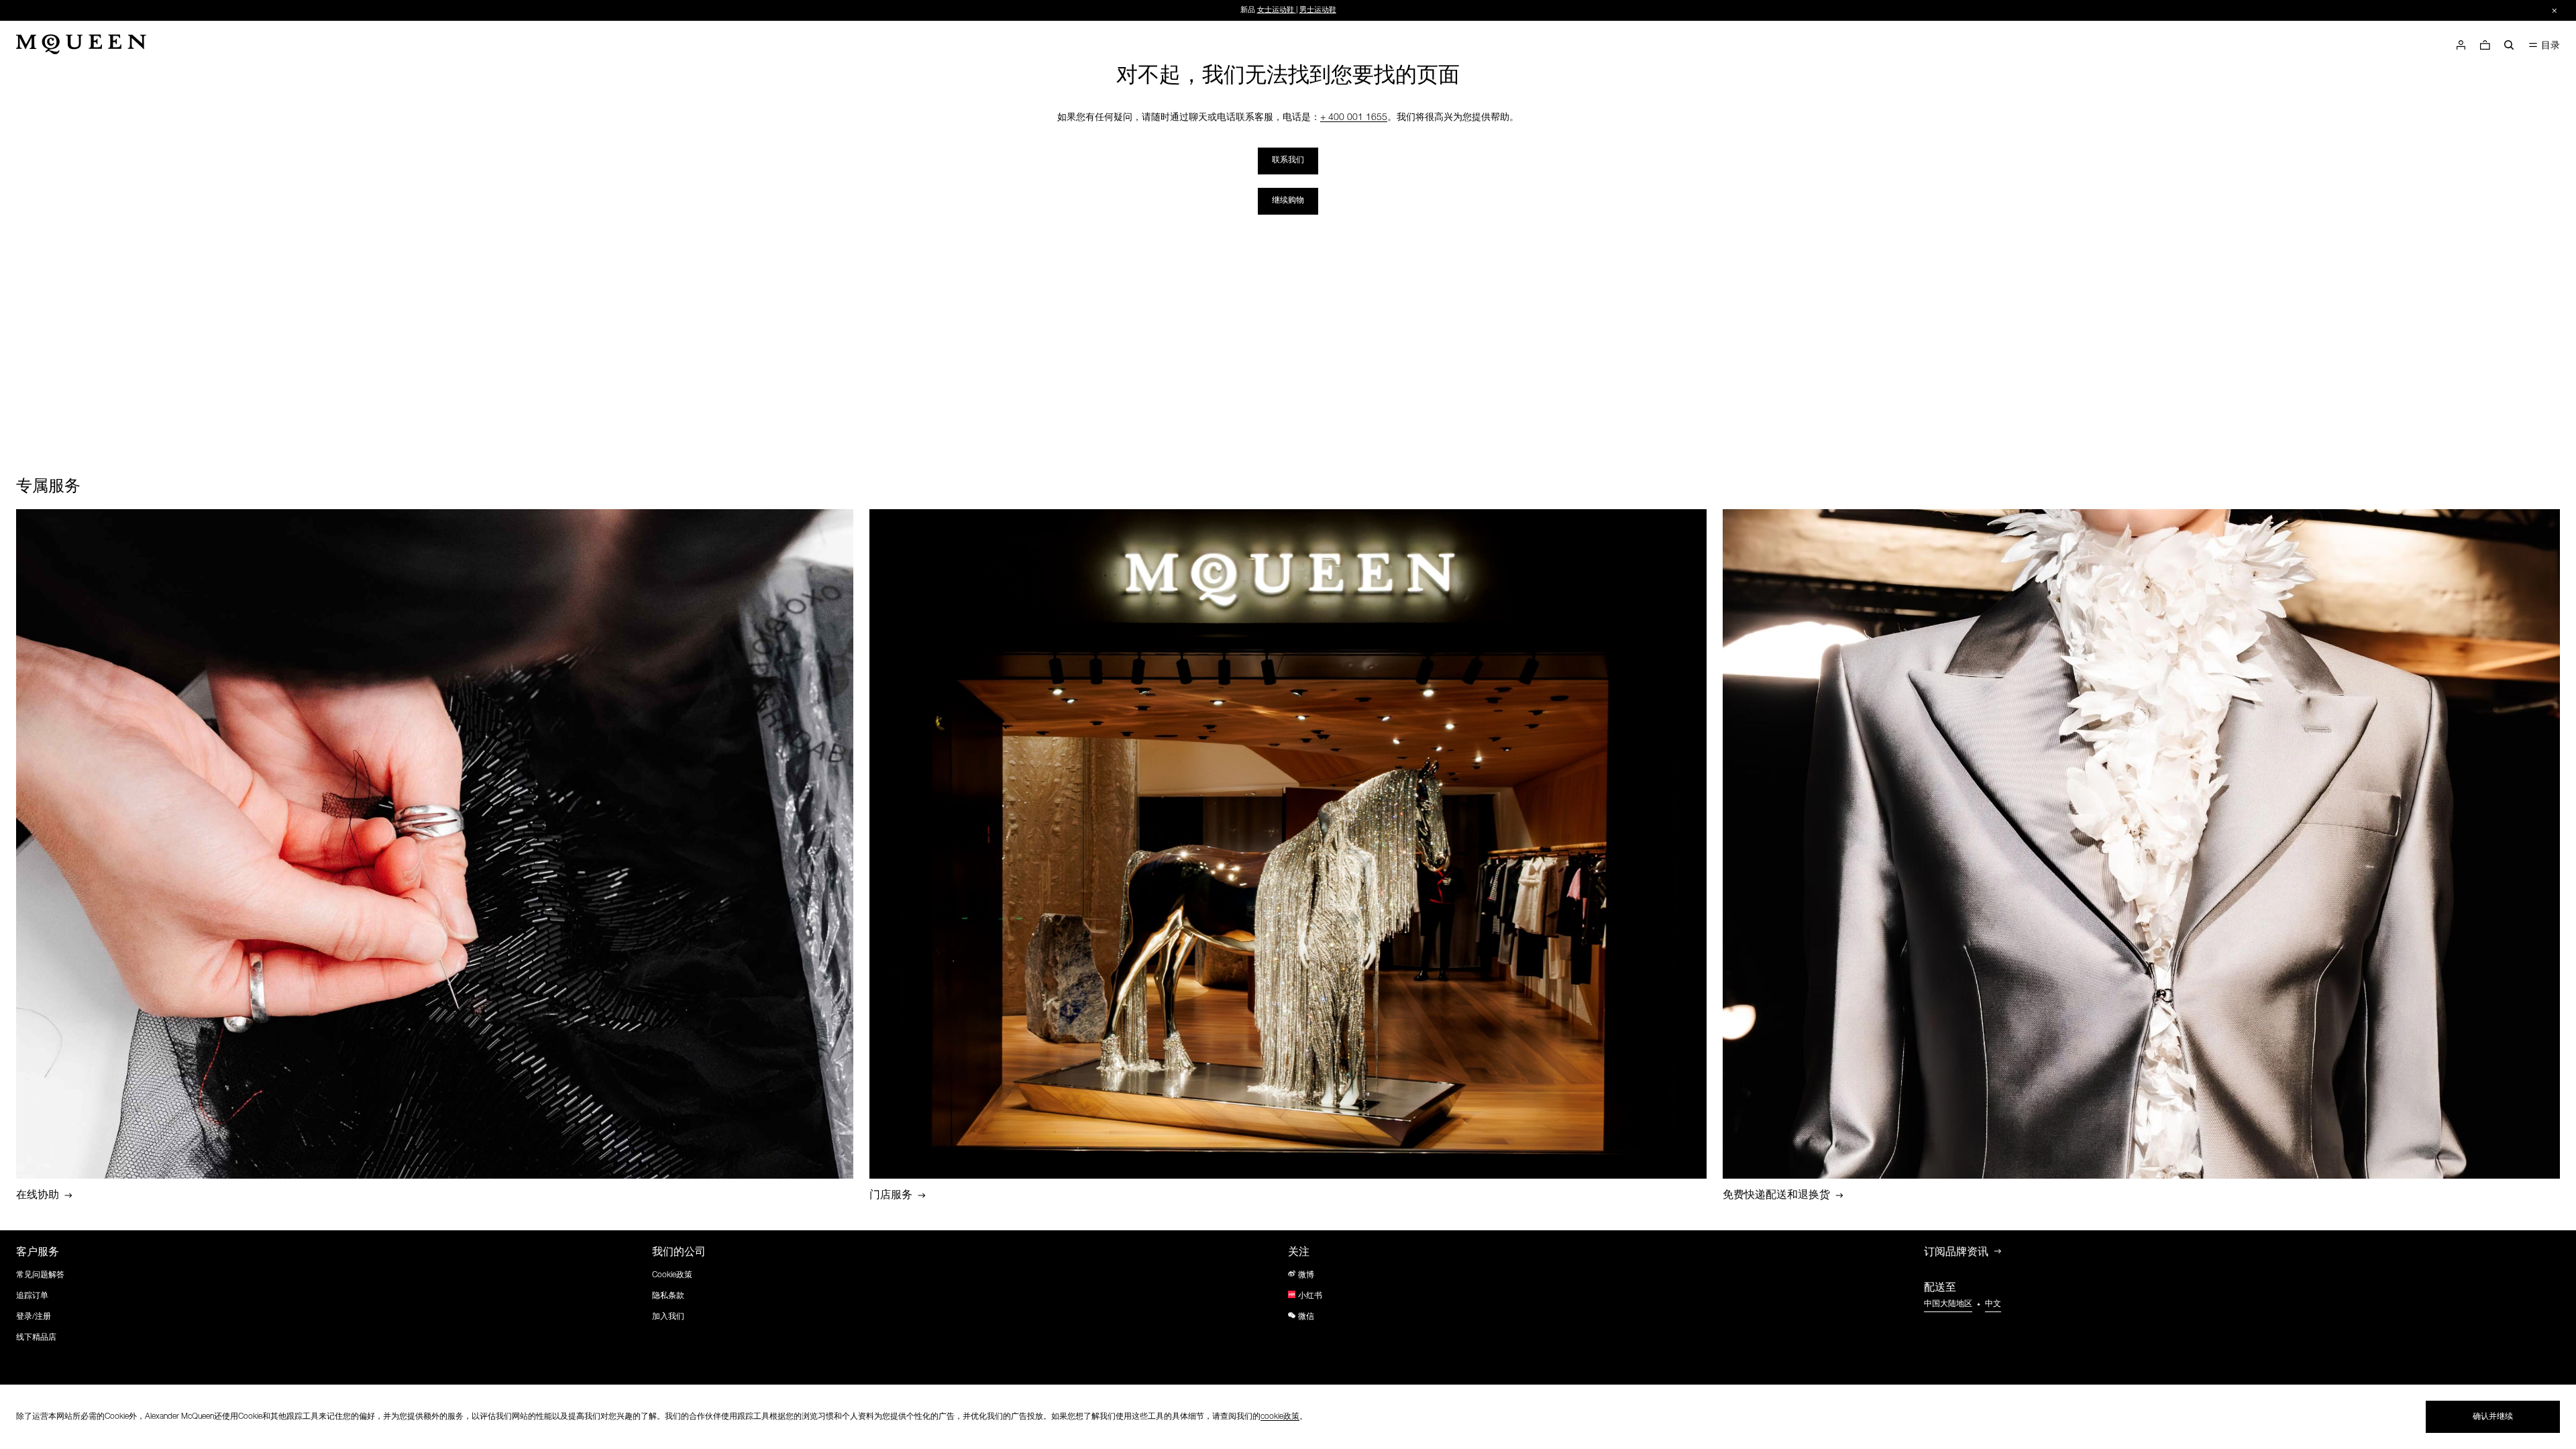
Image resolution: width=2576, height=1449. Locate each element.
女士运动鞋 (1276, 10)
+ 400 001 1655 (1354, 118)
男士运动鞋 (1318, 10)
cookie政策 (1280, 1417)
